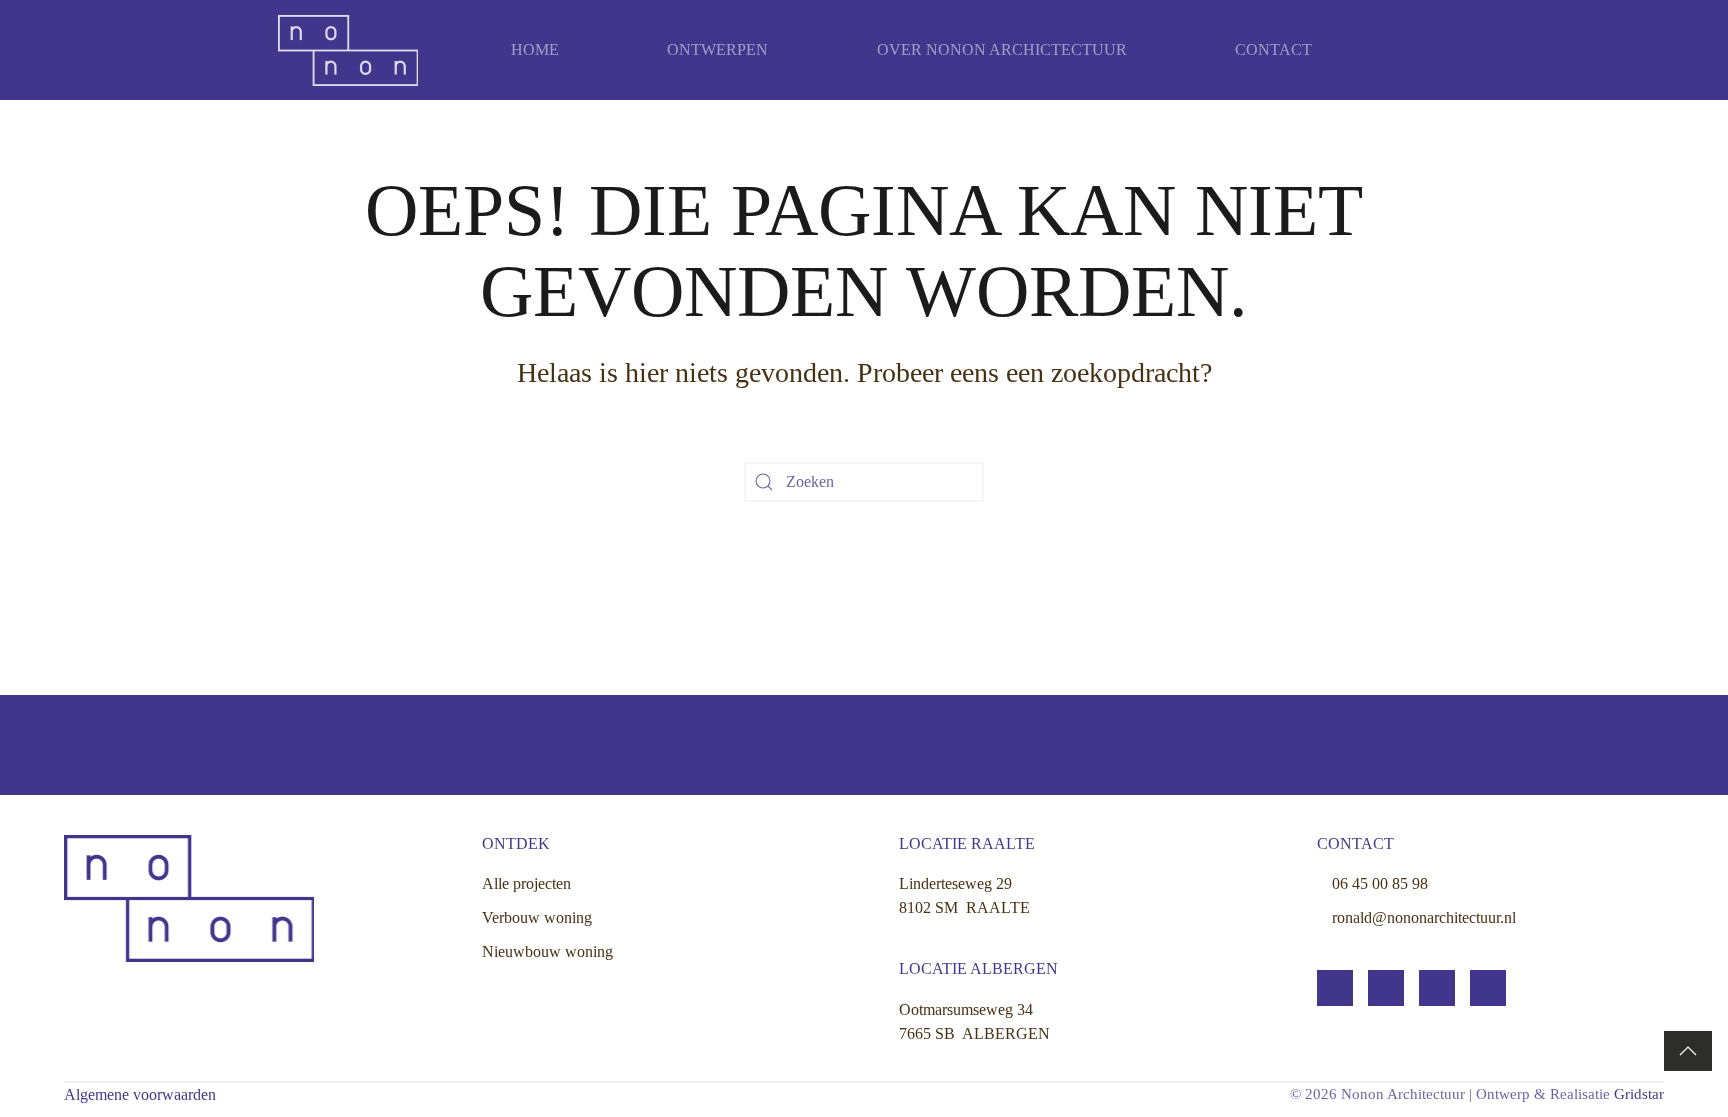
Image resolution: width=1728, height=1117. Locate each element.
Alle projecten (526, 883)
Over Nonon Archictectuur (1002, 49)
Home (535, 49)
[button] (1688, 1051)
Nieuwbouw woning (547, 951)
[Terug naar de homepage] (348, 50)
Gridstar (1639, 1094)
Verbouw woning (537, 917)
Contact (1273, 49)
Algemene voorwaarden (140, 1094)
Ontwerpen (717, 49)
